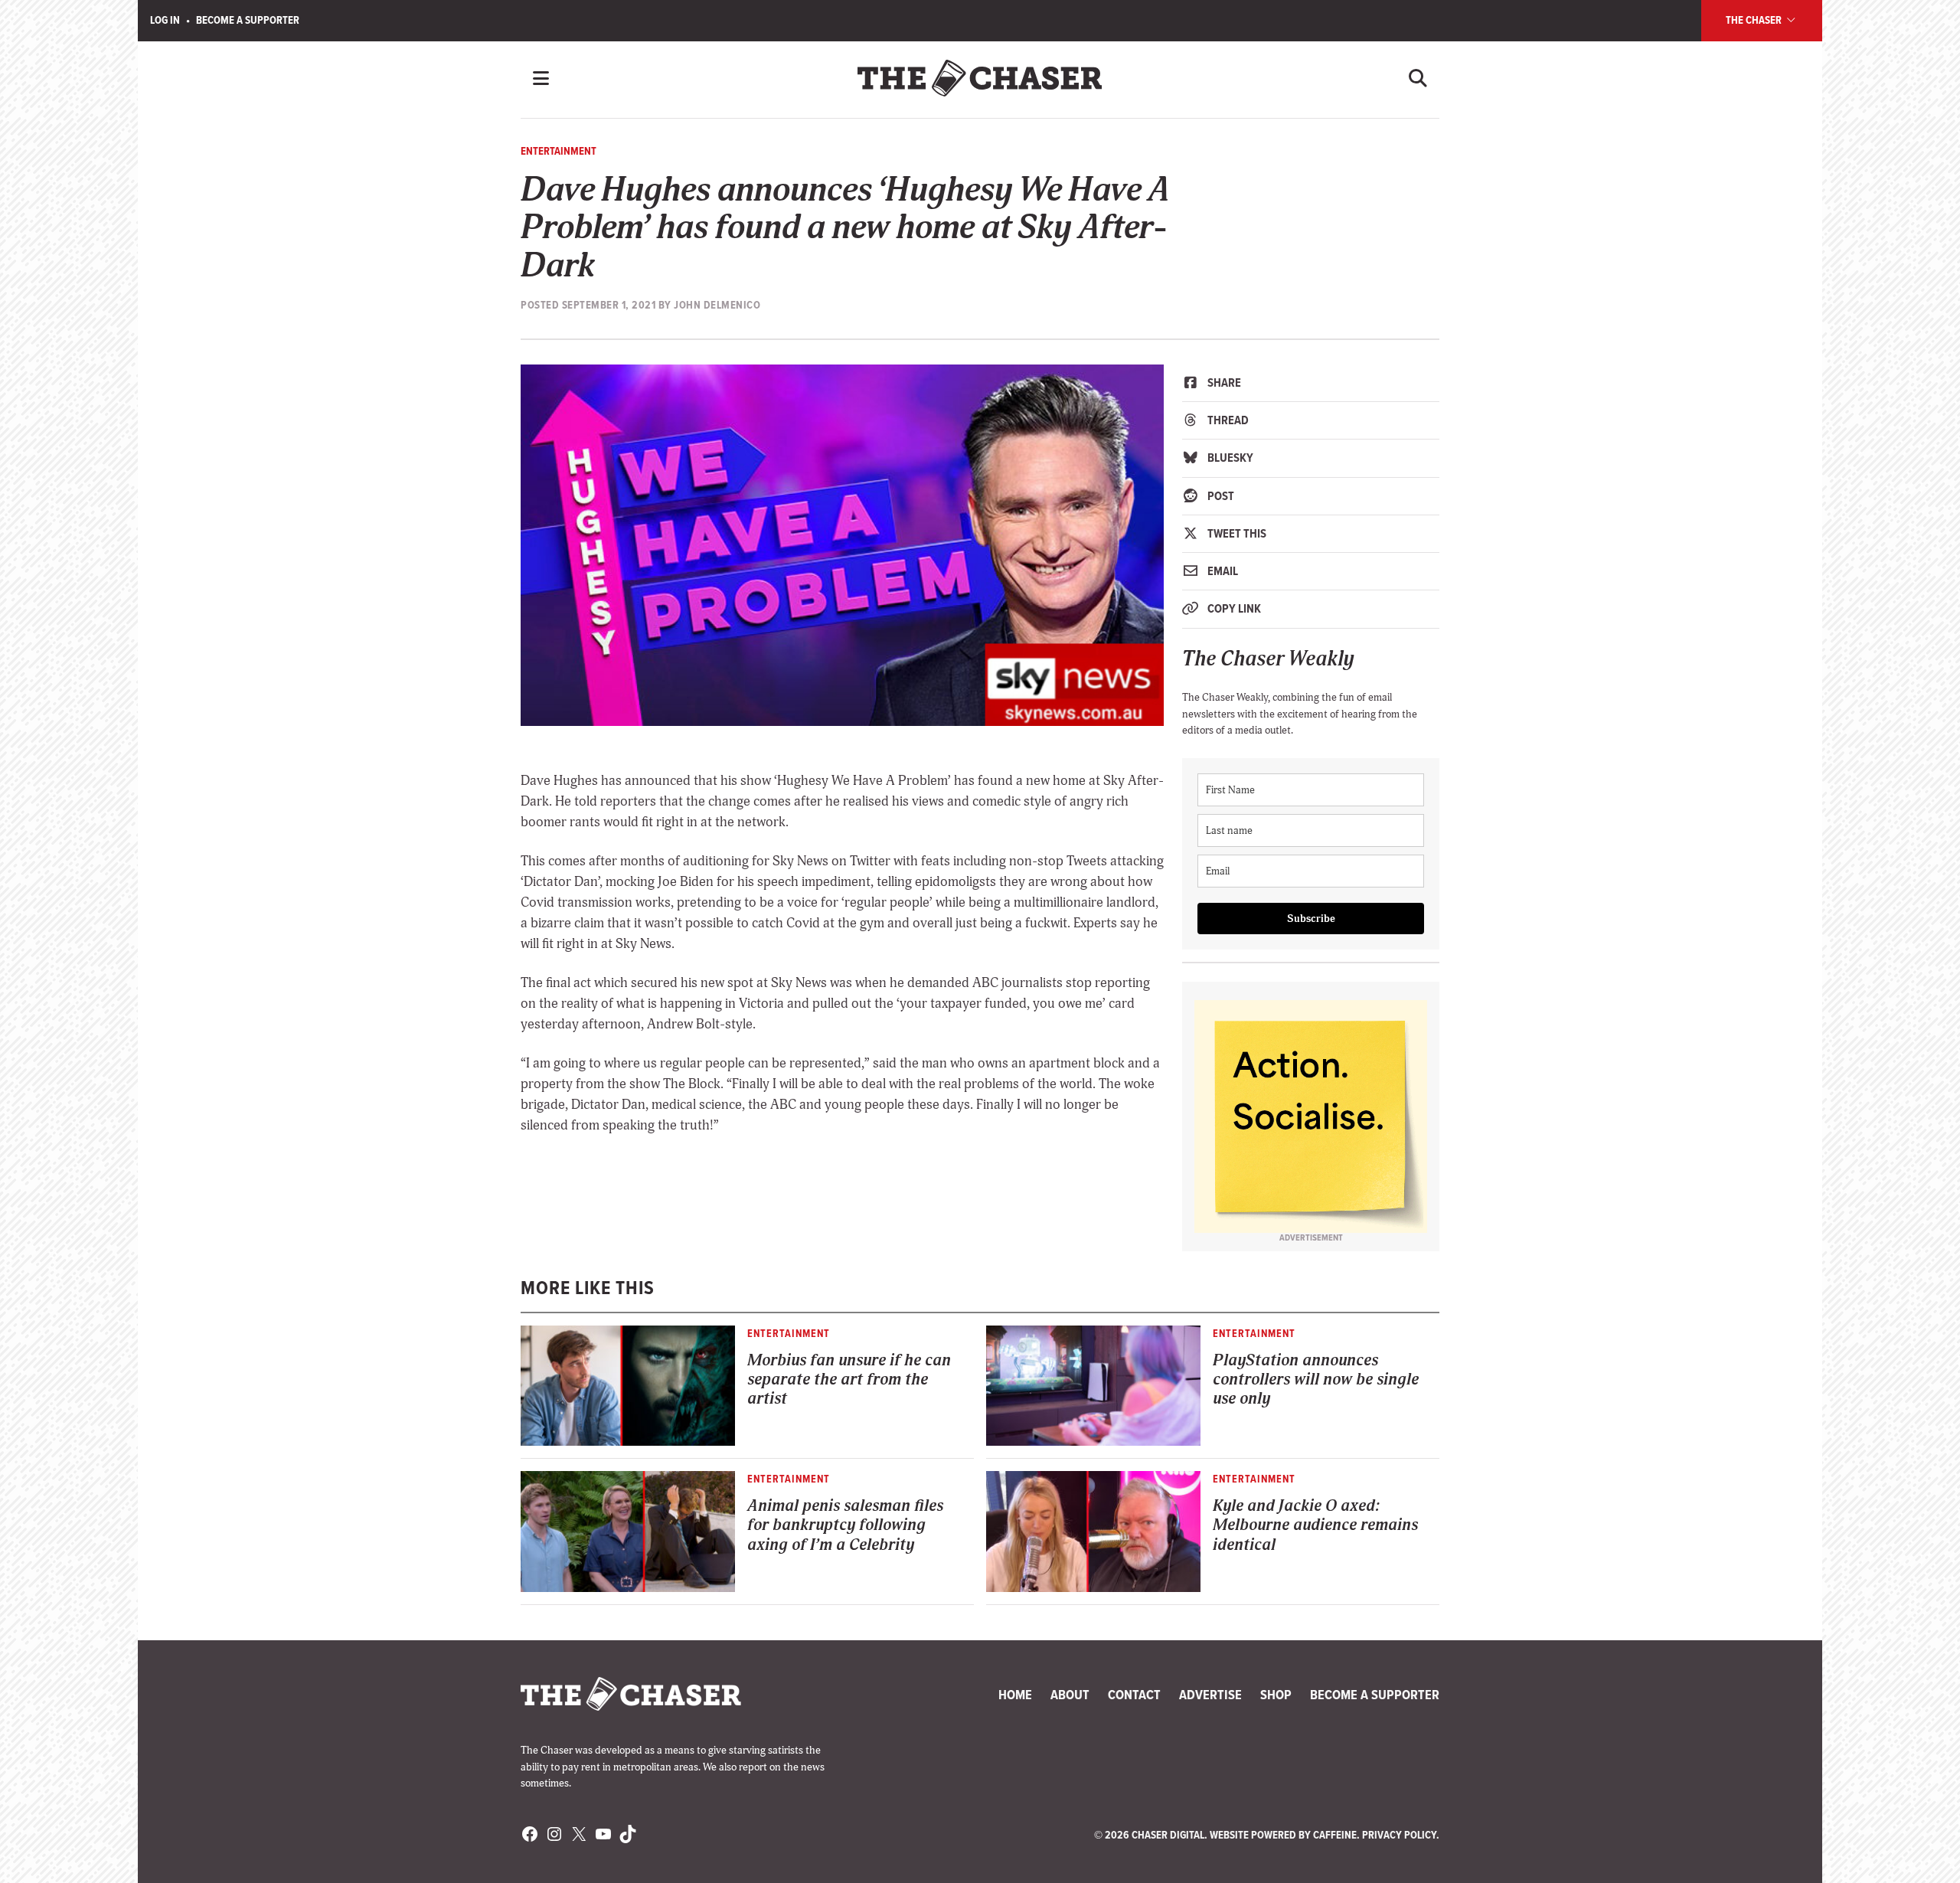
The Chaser (1755, 20)
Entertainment (559, 151)
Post (1220, 496)
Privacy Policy (1399, 1835)
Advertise (1210, 1695)
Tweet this (1236, 533)
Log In (165, 20)
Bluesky (1229, 458)
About (1070, 1695)
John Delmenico (717, 305)
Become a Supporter (248, 20)
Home (1015, 1695)
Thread (1227, 420)
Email (1222, 571)
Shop (1276, 1695)
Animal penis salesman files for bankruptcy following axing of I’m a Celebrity (845, 1525)
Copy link (1233, 608)
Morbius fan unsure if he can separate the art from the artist (849, 1380)
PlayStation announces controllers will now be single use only (1316, 1380)
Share (1223, 382)
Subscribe (1311, 919)
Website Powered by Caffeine (1283, 1835)
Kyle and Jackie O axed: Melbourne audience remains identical (1315, 1525)
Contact (1134, 1695)
